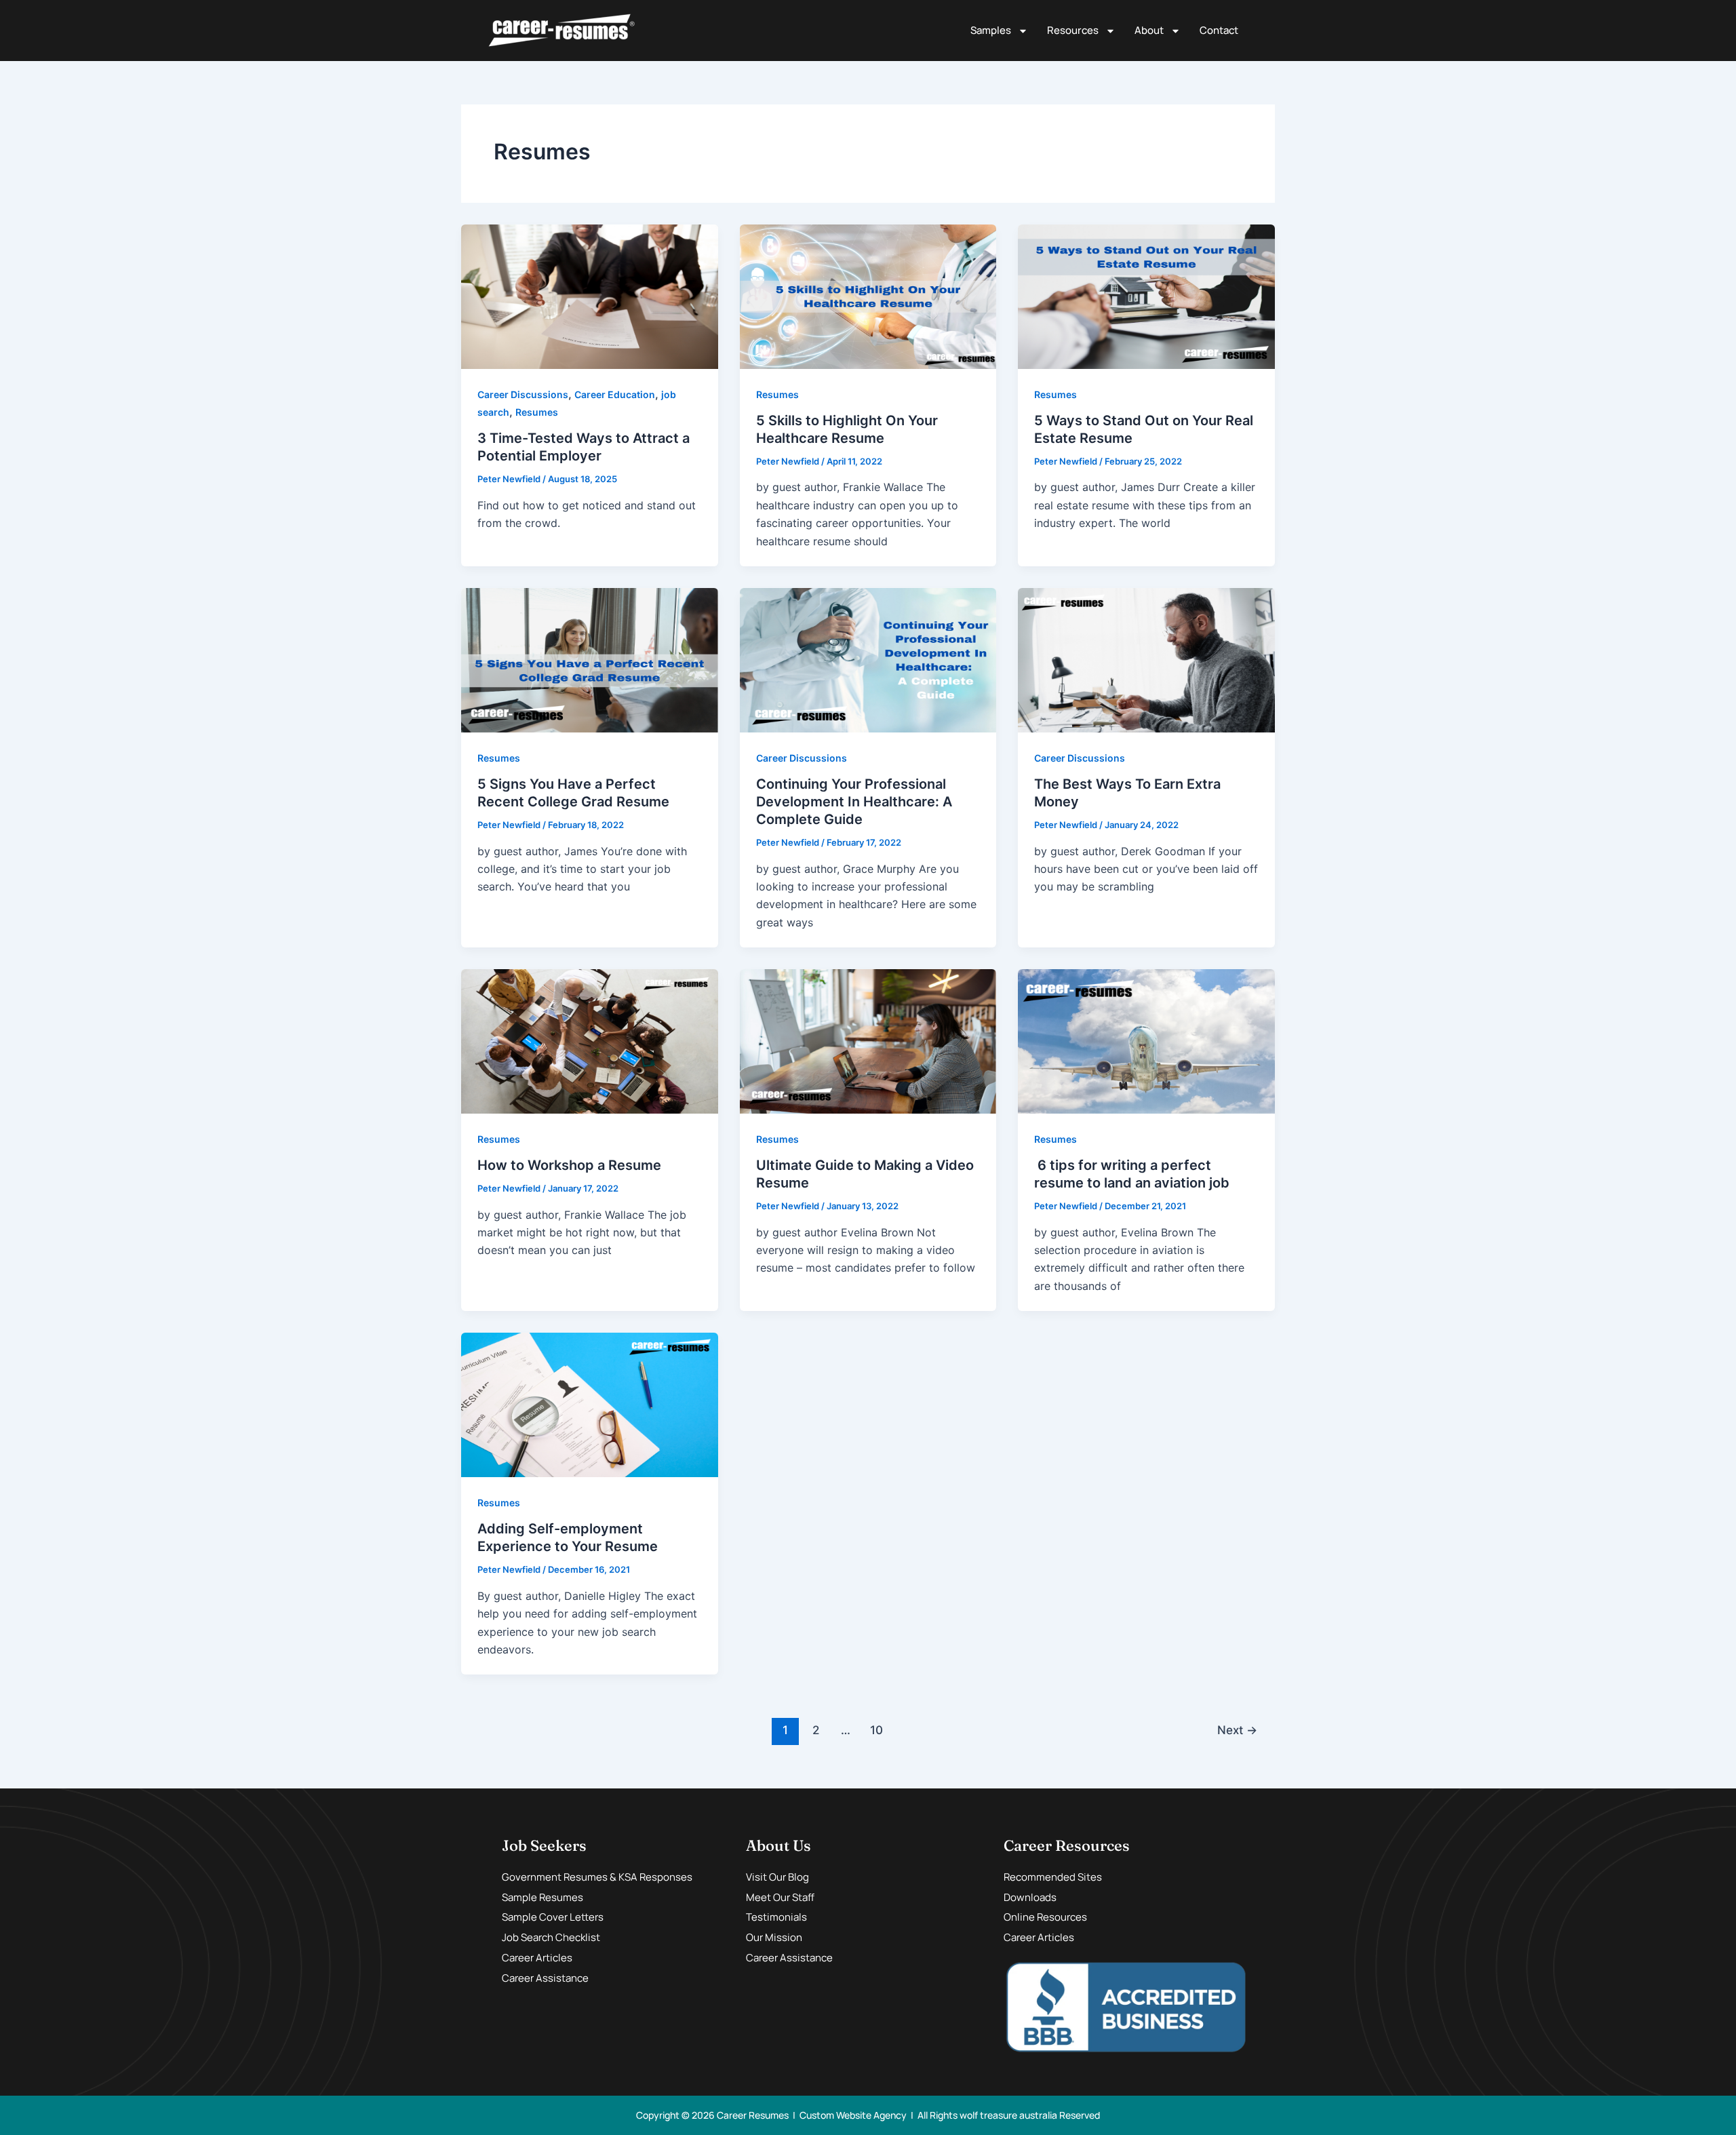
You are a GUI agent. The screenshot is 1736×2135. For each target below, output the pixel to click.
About (1149, 30)
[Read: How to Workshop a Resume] (590, 1040)
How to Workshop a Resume (569, 1165)
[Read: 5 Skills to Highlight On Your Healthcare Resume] (868, 296)
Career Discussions (523, 394)
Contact (1219, 30)
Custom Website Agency (853, 2115)
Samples (991, 30)
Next (1237, 1730)
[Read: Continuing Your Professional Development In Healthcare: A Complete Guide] (868, 659)
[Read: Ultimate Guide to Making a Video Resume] (868, 1040)
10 (876, 1730)
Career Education (615, 394)
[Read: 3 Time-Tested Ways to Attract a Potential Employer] (590, 296)
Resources (1073, 30)
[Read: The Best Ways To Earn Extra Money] (1146, 659)
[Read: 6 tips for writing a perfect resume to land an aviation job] (1146, 1040)
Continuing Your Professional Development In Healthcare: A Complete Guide (854, 802)
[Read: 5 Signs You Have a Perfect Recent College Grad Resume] (590, 659)
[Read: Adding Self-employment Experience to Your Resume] (590, 1404)
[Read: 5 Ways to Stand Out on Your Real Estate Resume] (1146, 296)
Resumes (537, 412)
